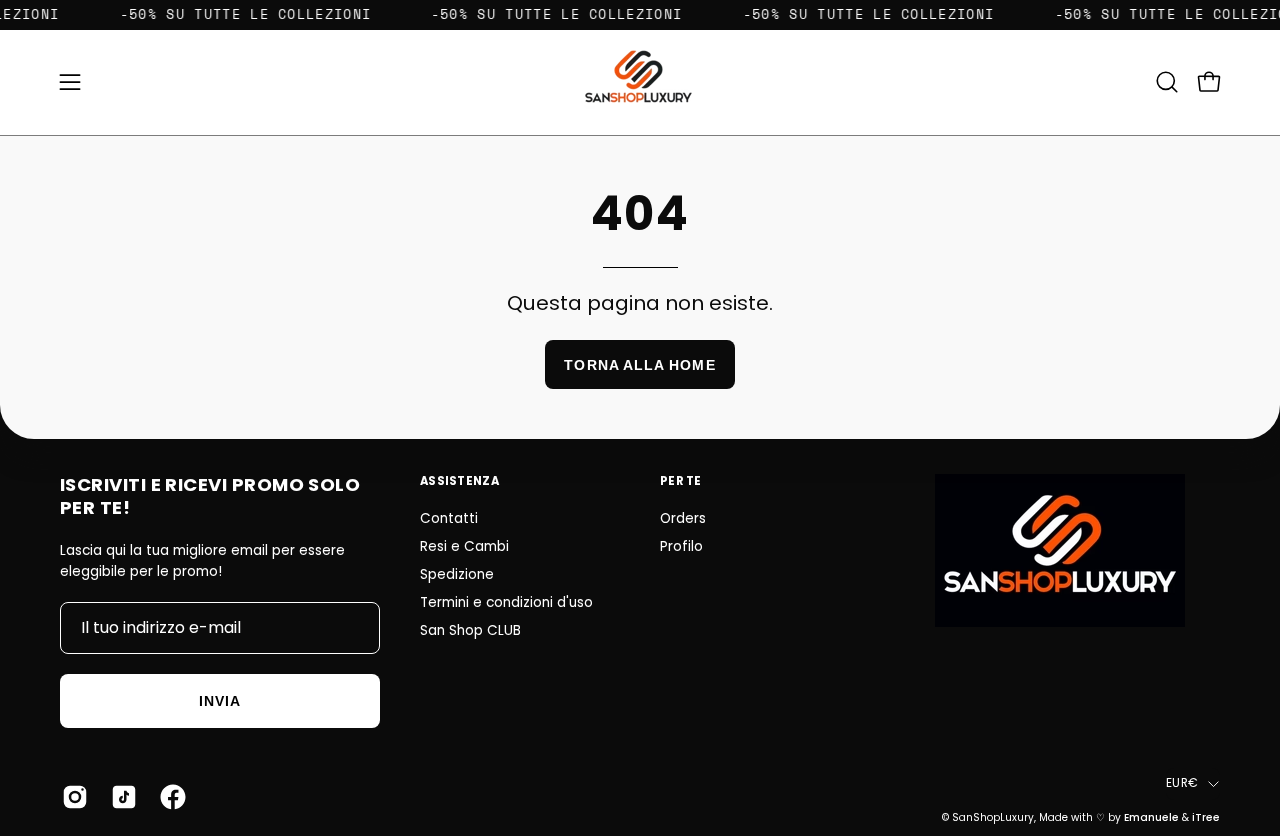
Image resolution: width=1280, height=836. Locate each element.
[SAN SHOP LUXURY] (640, 82)
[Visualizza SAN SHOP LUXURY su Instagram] (71, 797)
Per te (681, 481)
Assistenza (459, 481)
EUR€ (1182, 783)
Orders (683, 518)
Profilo (681, 546)
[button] (1167, 82)
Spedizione (457, 574)
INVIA (220, 701)
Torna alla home (639, 365)
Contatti (449, 518)
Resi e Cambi (464, 546)
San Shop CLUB (470, 630)
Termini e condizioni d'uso (506, 602)
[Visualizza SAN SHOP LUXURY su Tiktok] (120, 797)
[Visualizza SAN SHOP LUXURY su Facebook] (169, 797)
